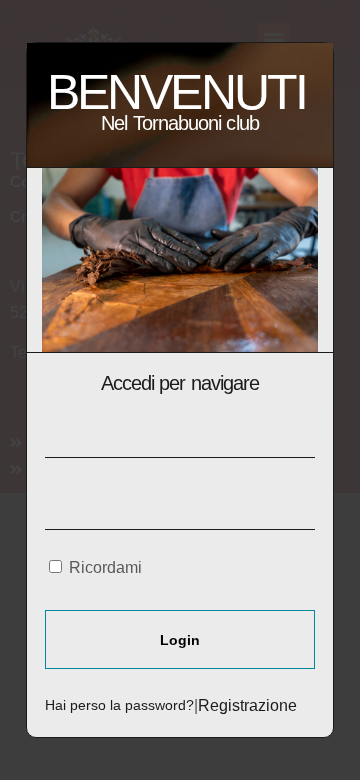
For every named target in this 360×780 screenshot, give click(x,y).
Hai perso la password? (119, 705)
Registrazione (247, 705)
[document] (180, 390)
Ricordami (103, 567)
